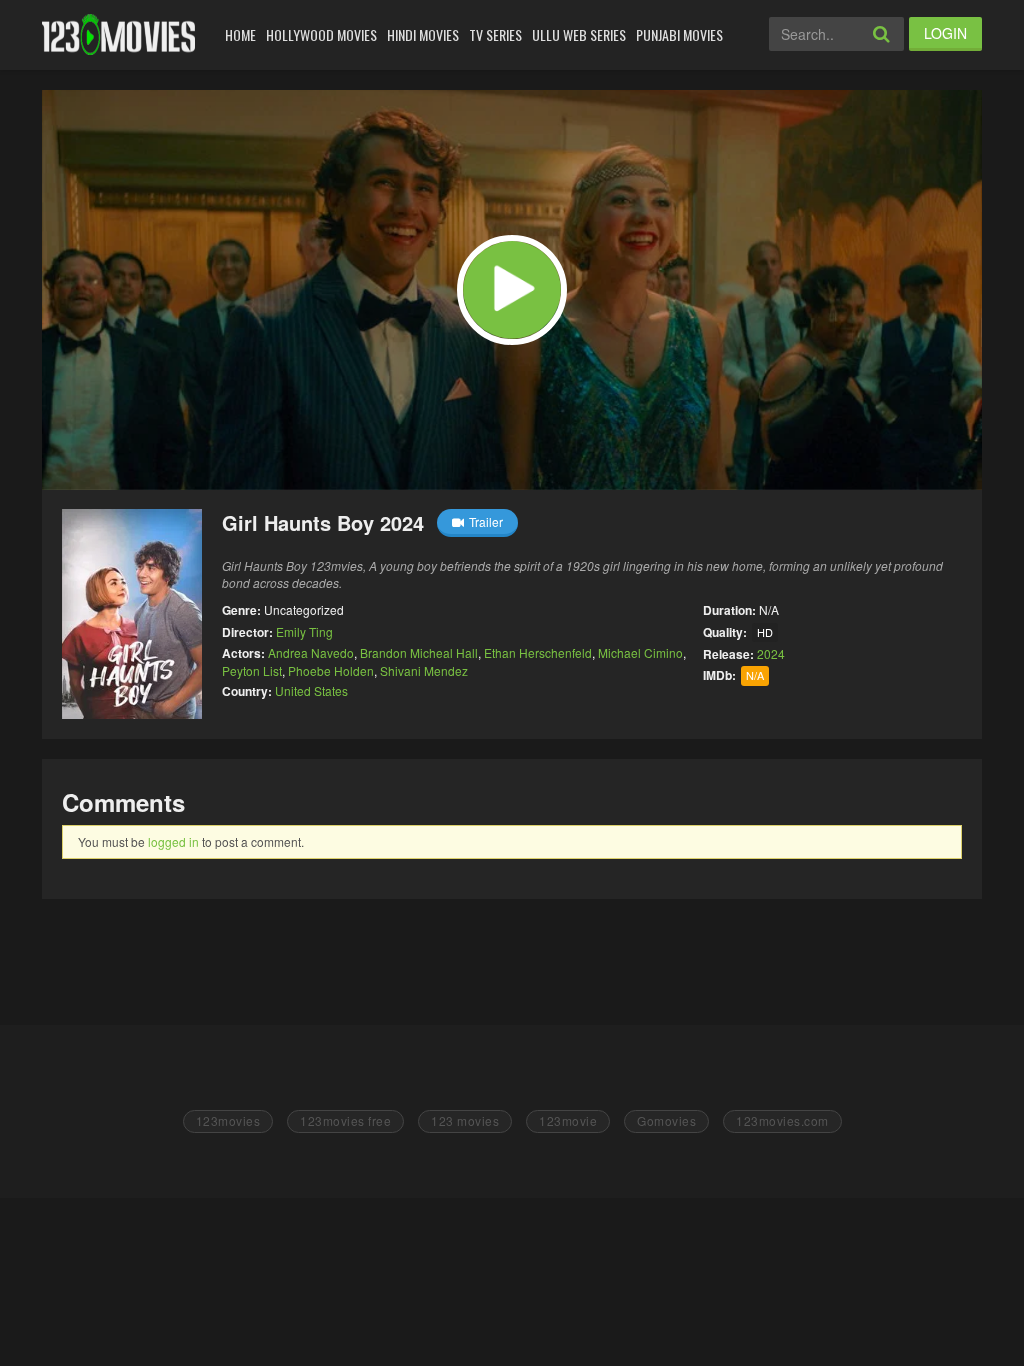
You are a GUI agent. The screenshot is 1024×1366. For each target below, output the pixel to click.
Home (240, 34)
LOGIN (945, 33)
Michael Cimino (640, 652)
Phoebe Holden (331, 670)
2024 (771, 653)
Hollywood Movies (321, 34)
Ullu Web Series (579, 34)
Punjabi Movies (679, 34)
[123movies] (118, 34)
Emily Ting (304, 631)
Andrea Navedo (311, 652)
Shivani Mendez (424, 670)
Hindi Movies (423, 34)
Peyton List (252, 670)
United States (311, 690)
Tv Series (495, 34)
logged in (173, 841)
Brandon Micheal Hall (419, 652)
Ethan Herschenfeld (538, 652)
